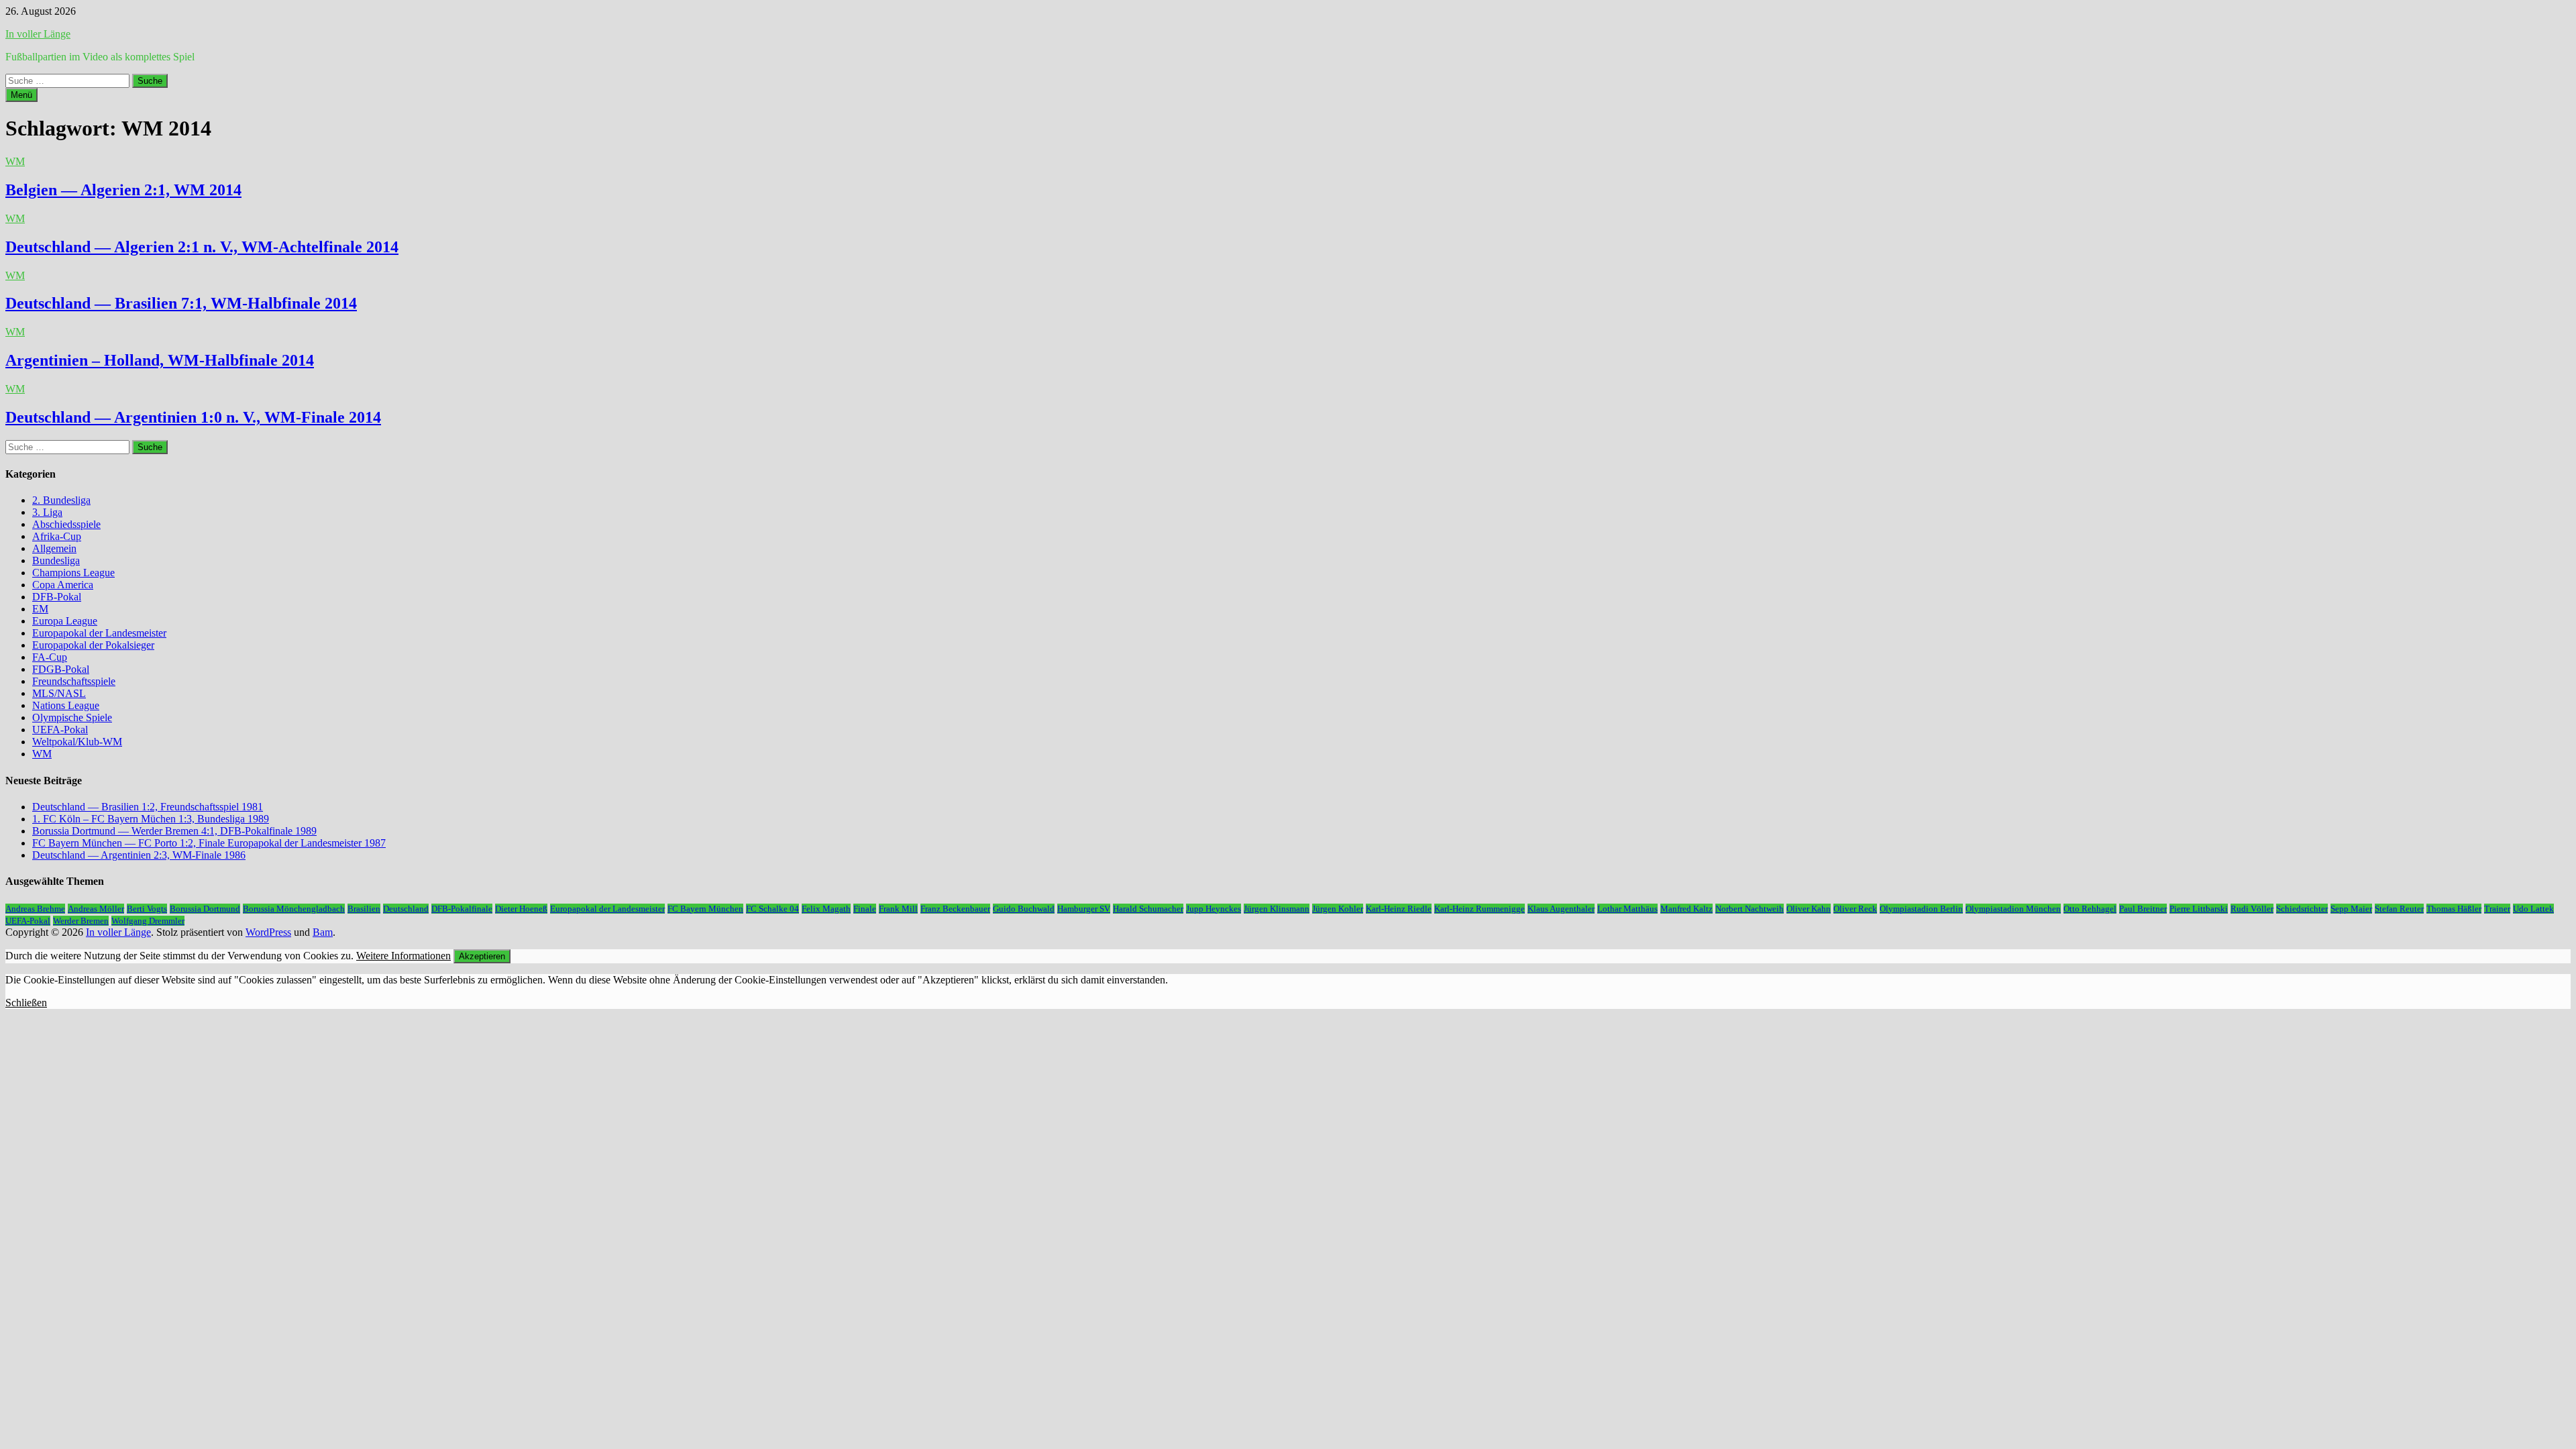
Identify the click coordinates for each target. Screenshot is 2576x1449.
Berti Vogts (147, 909)
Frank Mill (898, 909)
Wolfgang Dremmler (148, 921)
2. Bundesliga (61, 500)
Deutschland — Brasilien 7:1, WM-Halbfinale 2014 (181, 303)
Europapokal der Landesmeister (99, 633)
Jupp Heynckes (1214, 909)
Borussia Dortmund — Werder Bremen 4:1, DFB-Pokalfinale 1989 (174, 831)
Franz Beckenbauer (955, 909)
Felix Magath (826, 909)
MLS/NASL (59, 693)
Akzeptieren (482, 956)
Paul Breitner (2143, 909)
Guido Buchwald (1024, 909)
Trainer (2497, 909)
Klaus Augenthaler (1561, 909)
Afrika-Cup (57, 536)
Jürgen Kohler (1338, 909)
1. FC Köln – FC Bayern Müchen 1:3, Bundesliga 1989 (151, 819)
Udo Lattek (2533, 909)
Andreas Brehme (35, 909)
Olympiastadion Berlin (1921, 909)
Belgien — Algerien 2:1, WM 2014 (123, 190)
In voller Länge (38, 34)
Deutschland (406, 909)
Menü (21, 95)
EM (40, 609)
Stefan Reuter (2399, 909)
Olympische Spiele (72, 717)
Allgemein (54, 548)
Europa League (65, 621)
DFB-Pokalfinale (462, 909)
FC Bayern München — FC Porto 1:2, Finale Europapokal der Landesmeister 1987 (209, 843)
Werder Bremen (81, 921)
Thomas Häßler (2454, 909)
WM (15, 161)
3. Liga (47, 512)
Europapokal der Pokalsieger (93, 645)
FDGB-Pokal (61, 669)
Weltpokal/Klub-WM (77, 742)
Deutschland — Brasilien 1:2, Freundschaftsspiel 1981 (148, 807)
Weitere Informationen (404, 956)
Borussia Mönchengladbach (294, 909)
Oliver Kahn (1809, 909)
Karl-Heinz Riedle (1399, 909)
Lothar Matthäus (1627, 909)
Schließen (26, 1003)
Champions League (73, 573)
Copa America (63, 585)
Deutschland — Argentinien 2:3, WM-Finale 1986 (139, 855)
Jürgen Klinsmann (1277, 909)
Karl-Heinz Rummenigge (1480, 909)
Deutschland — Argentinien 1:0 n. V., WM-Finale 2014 (193, 417)
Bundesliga (56, 560)
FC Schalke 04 (772, 909)
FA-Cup (50, 657)
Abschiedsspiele (66, 524)
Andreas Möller (96, 909)
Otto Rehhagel (2090, 909)
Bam (323, 932)
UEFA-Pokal (60, 730)
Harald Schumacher (1148, 909)
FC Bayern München (705, 909)
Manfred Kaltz (1686, 909)
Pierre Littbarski (2199, 909)
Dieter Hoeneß (521, 909)
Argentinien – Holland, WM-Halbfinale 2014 (160, 360)
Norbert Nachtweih (1750, 909)
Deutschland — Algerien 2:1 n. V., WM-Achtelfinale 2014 (202, 247)
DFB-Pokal (57, 597)
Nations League (66, 705)
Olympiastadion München (2013, 909)
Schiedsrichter (2302, 909)
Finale (865, 909)
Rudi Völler (2252, 909)
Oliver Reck (1855, 909)
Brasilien (364, 909)
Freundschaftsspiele (74, 681)
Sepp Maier (2351, 909)
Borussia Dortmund (205, 909)
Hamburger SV (1084, 909)
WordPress (268, 932)
